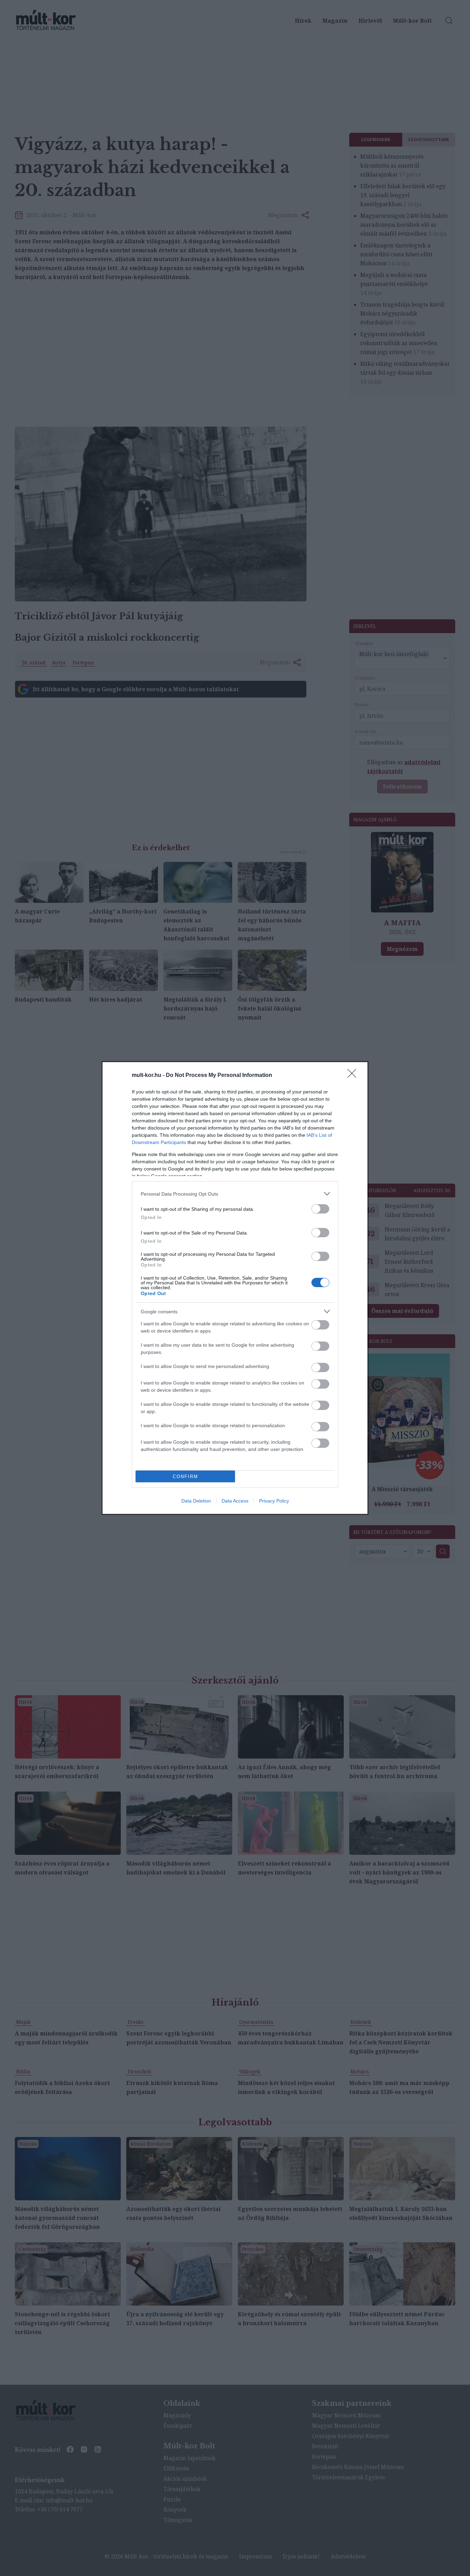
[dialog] (235, 1288)
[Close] (354, 1076)
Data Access (235, 1501)
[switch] (320, 1209)
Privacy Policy (274, 1501)
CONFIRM (185, 1477)
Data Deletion (196, 1501)
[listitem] (235, 1194)
